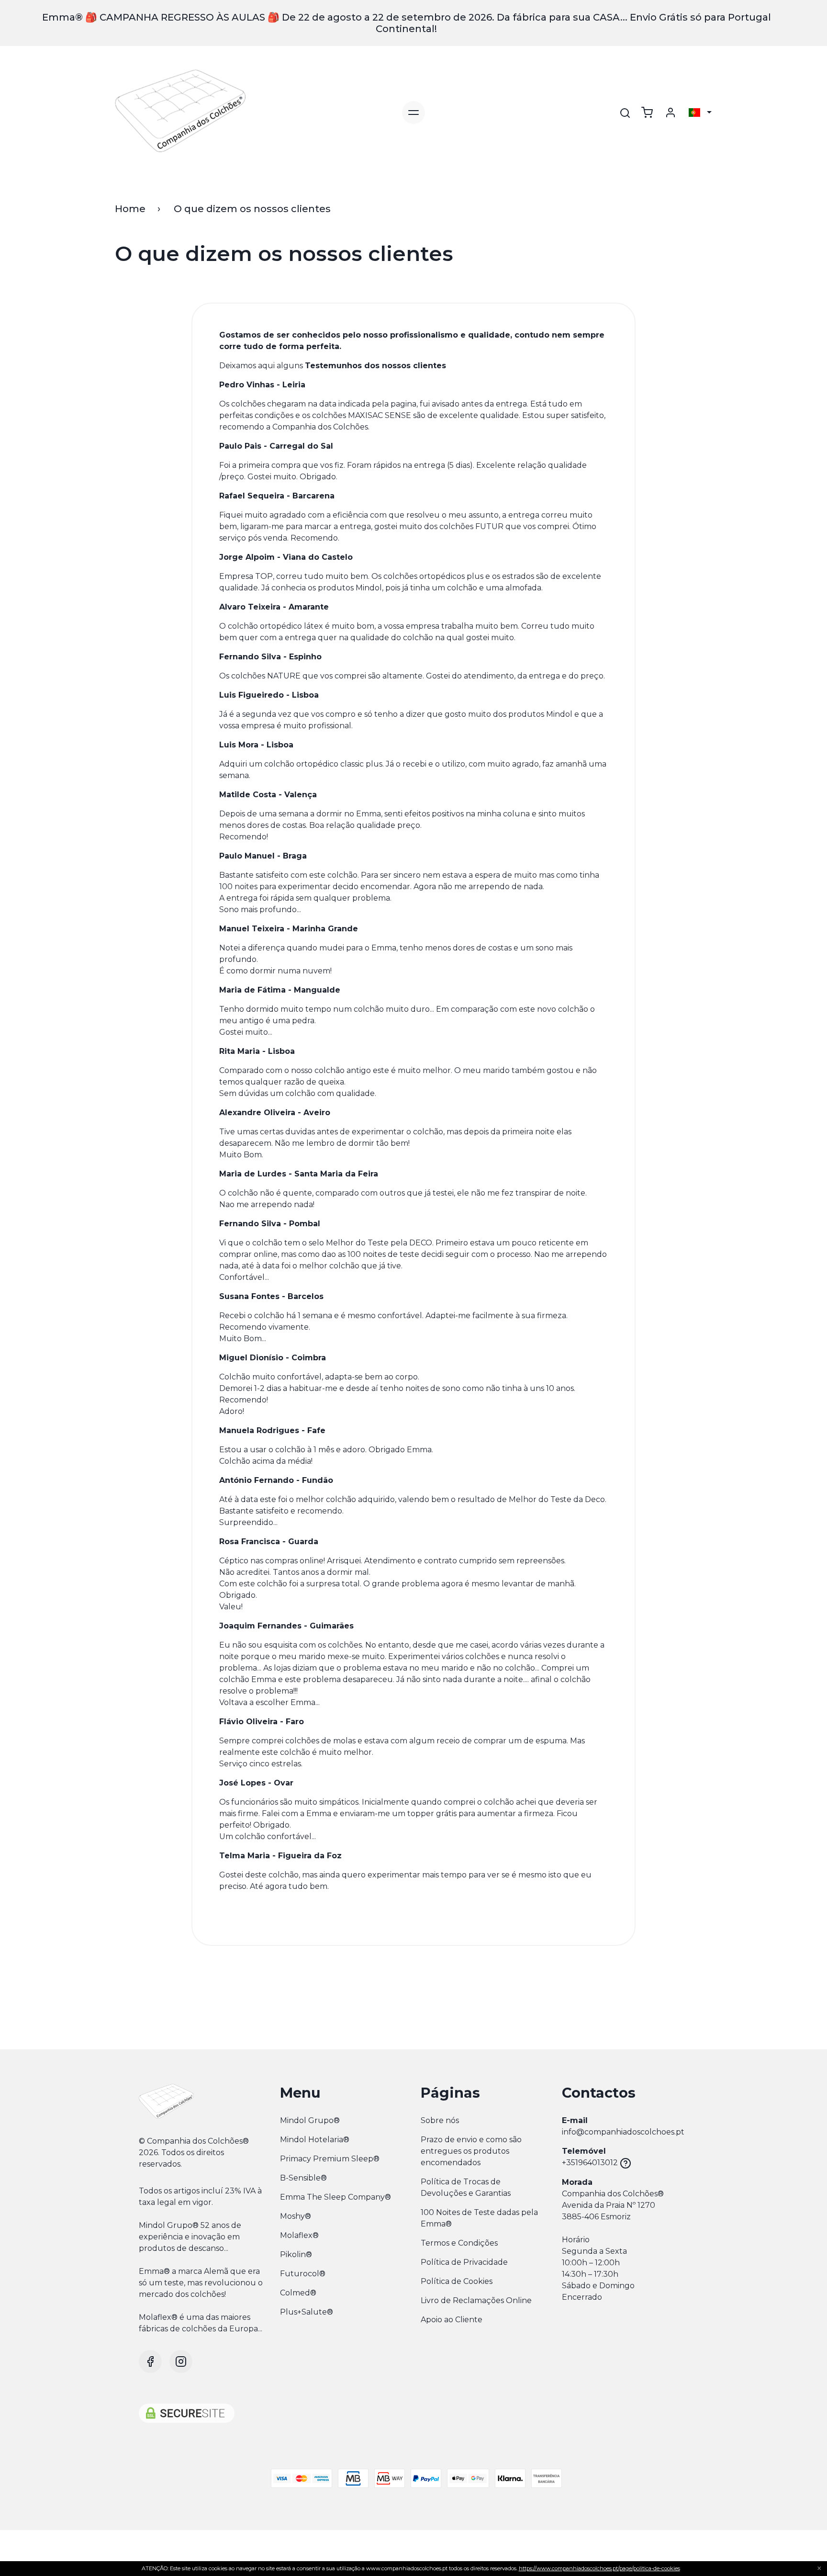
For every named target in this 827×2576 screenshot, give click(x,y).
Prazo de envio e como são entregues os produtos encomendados (471, 2151)
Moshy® (296, 2216)
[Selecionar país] (700, 113)
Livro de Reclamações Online (476, 2300)
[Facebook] (150, 2361)
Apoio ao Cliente (452, 2320)
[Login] (671, 113)
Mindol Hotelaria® (315, 2140)
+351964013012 (590, 2163)
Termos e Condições (459, 2243)
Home (130, 209)
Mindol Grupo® (310, 2120)
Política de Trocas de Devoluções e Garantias (466, 2187)
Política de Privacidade (464, 2262)
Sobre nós (440, 2120)
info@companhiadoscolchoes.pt (623, 2132)
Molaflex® (299, 2235)
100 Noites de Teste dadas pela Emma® (479, 2218)
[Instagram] (181, 2361)
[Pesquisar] (625, 113)
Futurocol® (303, 2274)
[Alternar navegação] (413, 113)
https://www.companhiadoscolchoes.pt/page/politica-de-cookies (599, 2568)
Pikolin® (296, 2254)
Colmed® (298, 2293)
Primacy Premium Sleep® (330, 2159)
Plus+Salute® (307, 2312)
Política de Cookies (457, 2281)
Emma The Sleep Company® (335, 2197)
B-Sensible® (303, 2178)
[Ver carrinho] (647, 113)
